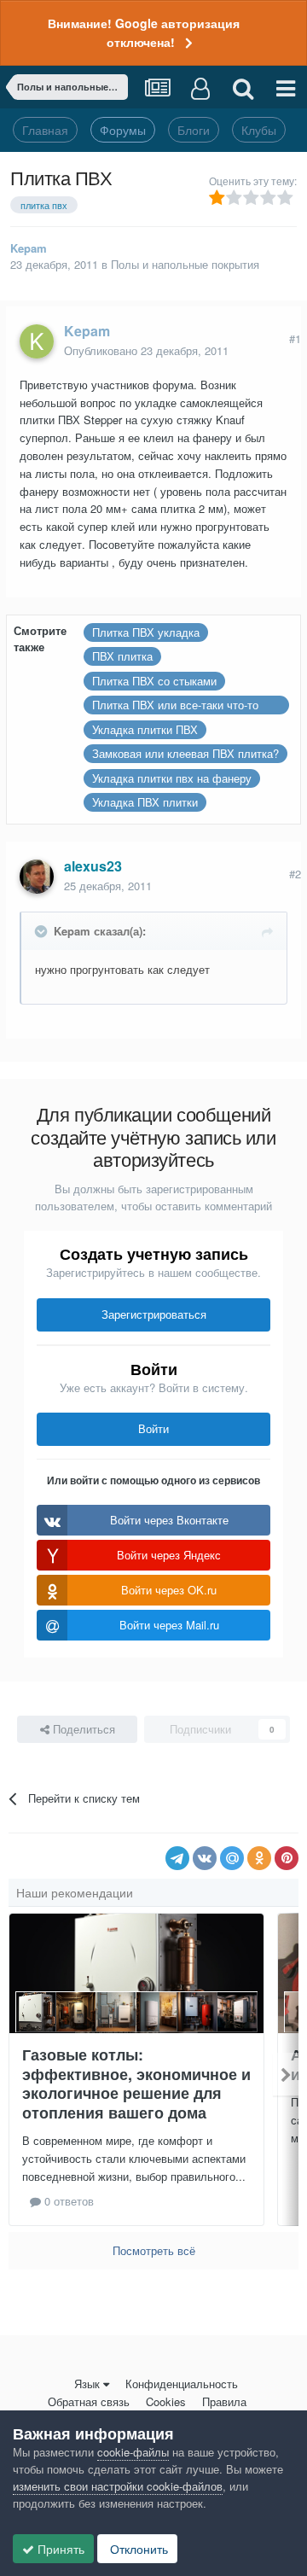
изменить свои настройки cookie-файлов (118, 2486)
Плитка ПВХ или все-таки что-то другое (175, 705)
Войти (153, 1428)
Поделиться (82, 1729)
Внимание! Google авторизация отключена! (144, 32)
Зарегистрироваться (154, 1314)
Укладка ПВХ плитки (145, 802)
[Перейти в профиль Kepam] (37, 341)
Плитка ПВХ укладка (146, 632)
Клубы (259, 130)
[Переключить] (43, 931)
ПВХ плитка (122, 656)
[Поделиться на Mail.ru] (232, 1858)
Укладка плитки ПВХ (145, 729)
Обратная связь (89, 2401)
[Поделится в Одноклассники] (259, 1858)
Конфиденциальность (182, 2384)
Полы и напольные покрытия (185, 264)
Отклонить (137, 2549)
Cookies (166, 2401)
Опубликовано (146, 350)
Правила (224, 2401)
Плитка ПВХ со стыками (154, 681)
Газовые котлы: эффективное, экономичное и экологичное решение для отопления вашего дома (136, 2084)
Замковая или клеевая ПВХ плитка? (185, 753)
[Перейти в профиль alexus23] (37, 877)
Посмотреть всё (154, 2250)
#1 (295, 338)
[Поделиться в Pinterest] (287, 1858)
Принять (59, 2549)
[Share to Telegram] (177, 1858)
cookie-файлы (133, 2452)
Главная (45, 130)
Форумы (123, 130)
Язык (87, 2384)
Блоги (194, 130)
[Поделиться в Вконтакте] (205, 1858)
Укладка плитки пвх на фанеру (172, 778)
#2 (295, 874)
